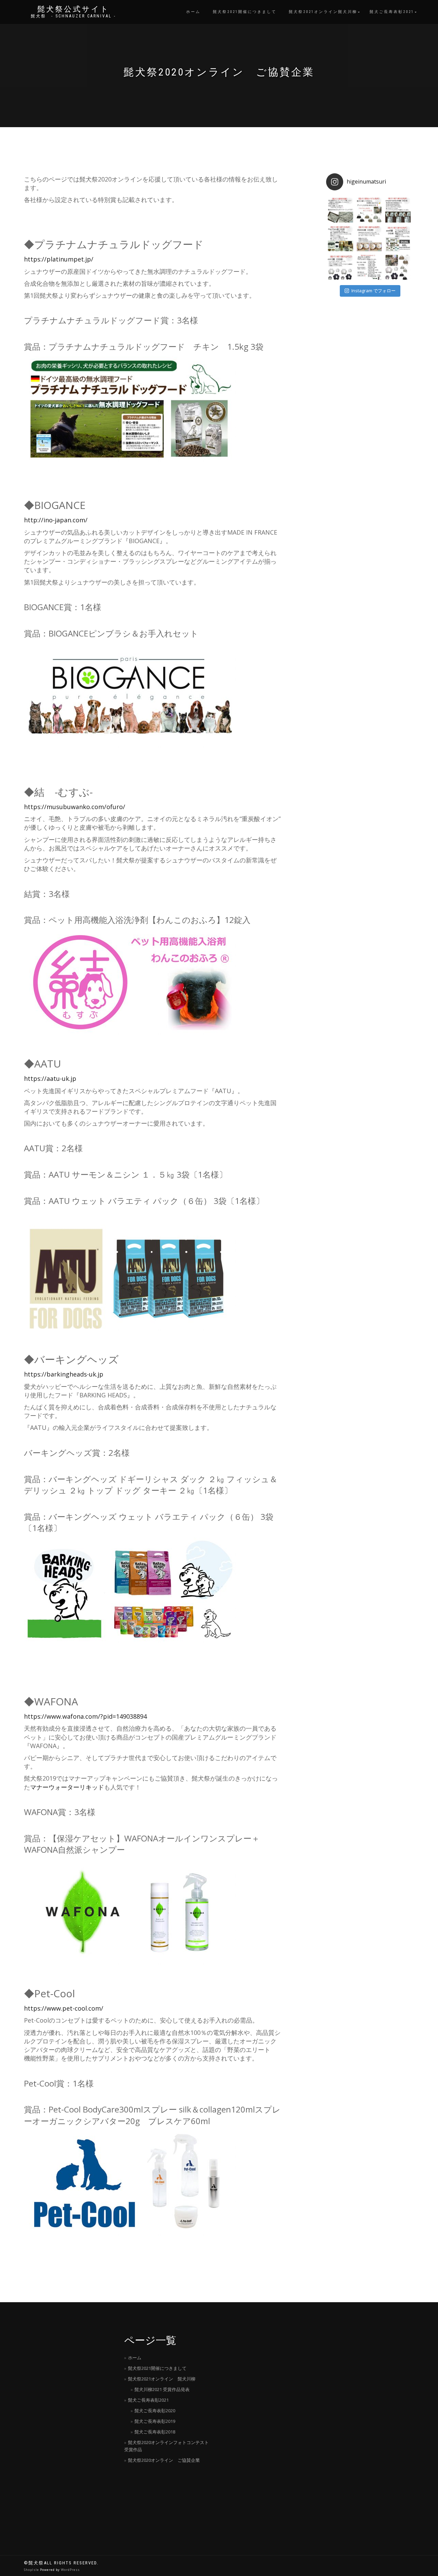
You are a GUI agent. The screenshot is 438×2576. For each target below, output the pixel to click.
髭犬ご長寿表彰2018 (155, 2432)
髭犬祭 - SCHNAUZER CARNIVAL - (73, 16)
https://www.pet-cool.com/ (64, 2008)
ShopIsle (32, 2570)
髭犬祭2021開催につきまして (245, 12)
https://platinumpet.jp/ (59, 259)
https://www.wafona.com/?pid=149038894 (85, 1716)
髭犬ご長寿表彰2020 (155, 2411)
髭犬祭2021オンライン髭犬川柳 (323, 12)
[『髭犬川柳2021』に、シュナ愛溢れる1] (369, 210)
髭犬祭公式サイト (73, 9)
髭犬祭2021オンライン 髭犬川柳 (162, 2379)
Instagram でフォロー (373, 291)
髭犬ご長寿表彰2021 (392, 12)
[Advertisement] (69, 2429)
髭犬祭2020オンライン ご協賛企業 (164, 2460)
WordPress (70, 2570)
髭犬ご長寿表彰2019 (155, 2421)
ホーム (193, 12)
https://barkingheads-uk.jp (64, 1374)
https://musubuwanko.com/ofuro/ (75, 807)
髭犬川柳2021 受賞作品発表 (162, 2389)
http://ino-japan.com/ (56, 520)
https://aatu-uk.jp (50, 1078)
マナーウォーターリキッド (67, 1787)
